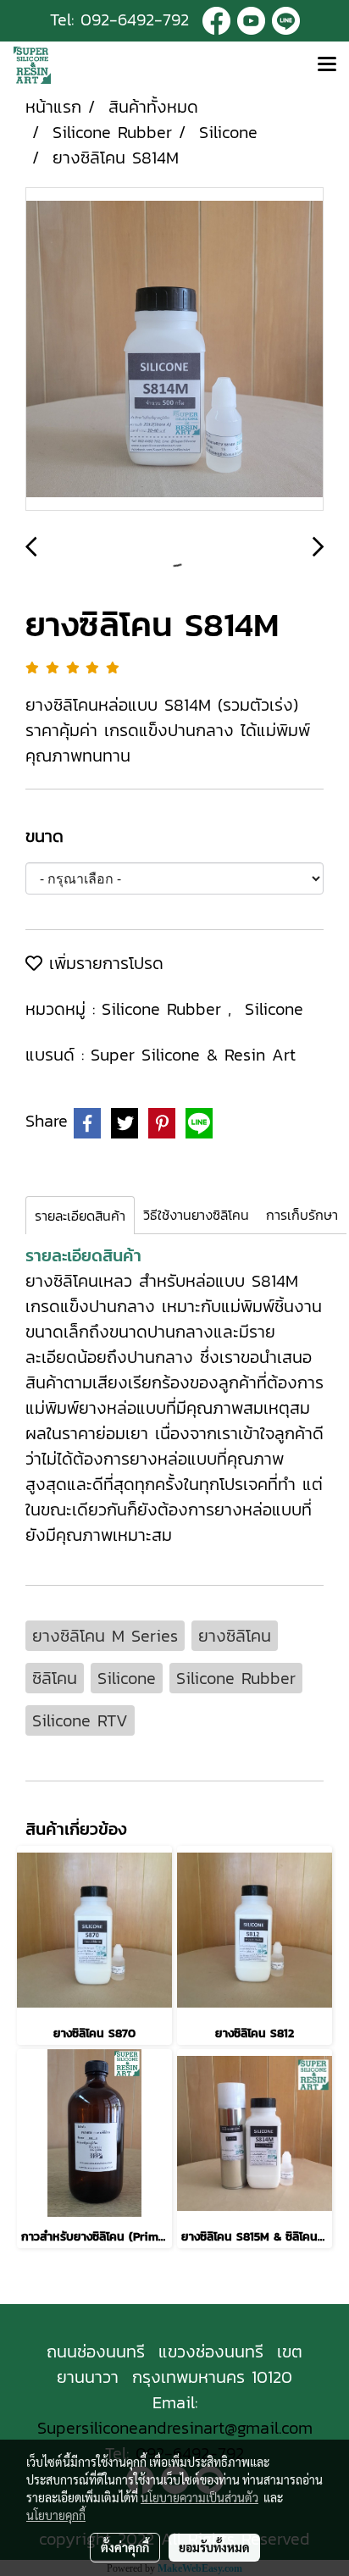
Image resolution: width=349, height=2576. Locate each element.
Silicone (274, 1009)
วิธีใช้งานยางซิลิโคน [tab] (196, 1215)
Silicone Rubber (165, 1009)
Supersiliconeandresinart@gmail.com (175, 2428)
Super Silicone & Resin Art (193, 1055)
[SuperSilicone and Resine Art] (216, 19)
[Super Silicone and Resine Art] (251, 19)
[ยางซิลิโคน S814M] (174, 350)
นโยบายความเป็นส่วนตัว (199, 2497)
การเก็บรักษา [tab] (302, 1215)
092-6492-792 (135, 19)
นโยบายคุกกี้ (56, 2515)
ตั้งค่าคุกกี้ (125, 2547)
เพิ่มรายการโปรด (103, 963)
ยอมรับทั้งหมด (214, 2547)
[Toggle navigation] (327, 65)
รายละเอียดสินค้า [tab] (80, 1216)
